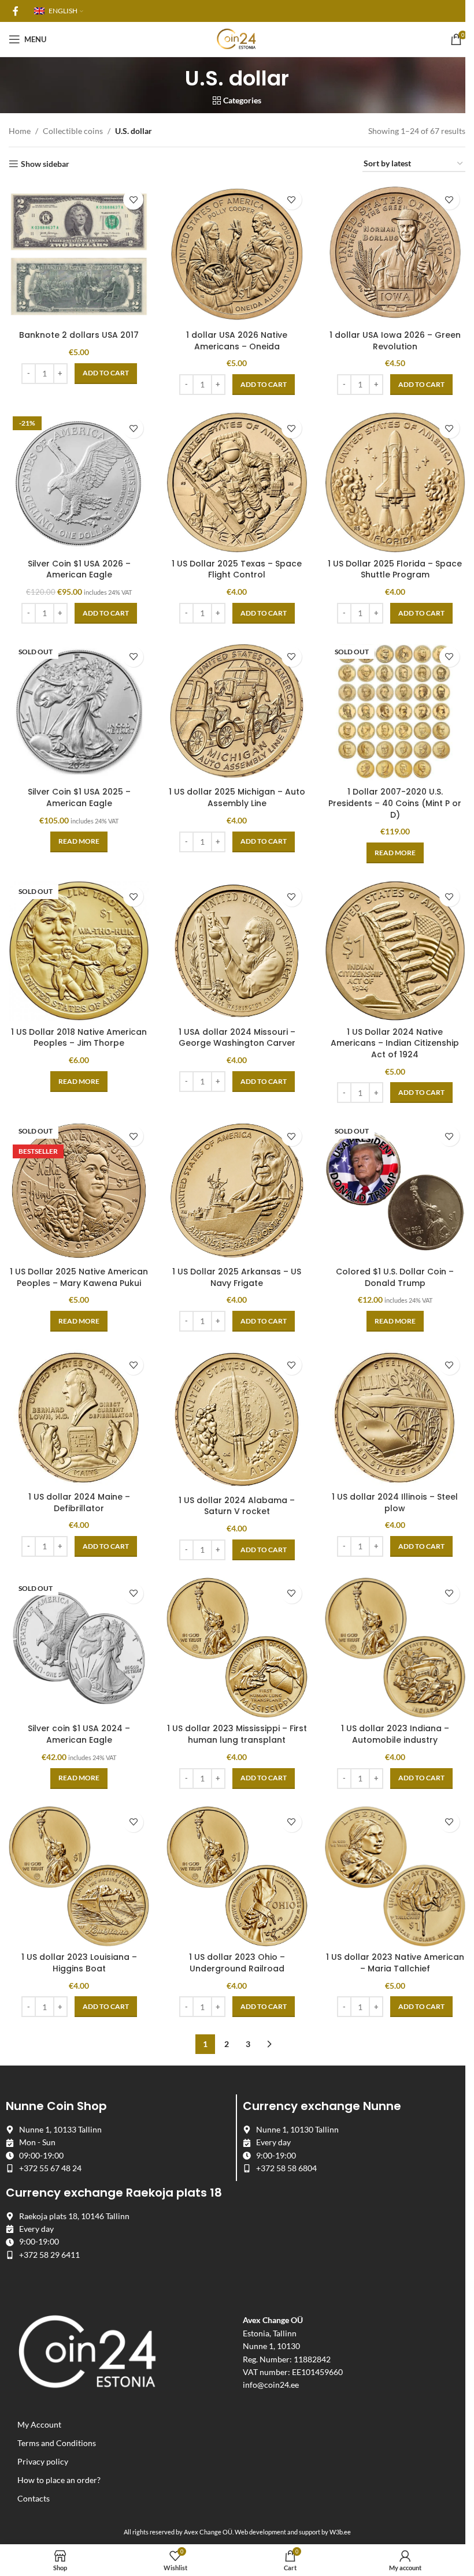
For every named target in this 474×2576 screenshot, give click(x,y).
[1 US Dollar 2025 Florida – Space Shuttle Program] (395, 482)
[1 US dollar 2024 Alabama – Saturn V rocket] (237, 1419)
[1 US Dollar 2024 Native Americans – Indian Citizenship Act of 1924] (395, 951)
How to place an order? (59, 2480)
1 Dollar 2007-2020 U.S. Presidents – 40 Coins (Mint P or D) (395, 803)
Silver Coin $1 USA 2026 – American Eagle (79, 569)
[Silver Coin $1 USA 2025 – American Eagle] (79, 711)
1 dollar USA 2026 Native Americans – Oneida (237, 341)
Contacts (34, 2499)
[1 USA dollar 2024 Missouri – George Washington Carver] (237, 951)
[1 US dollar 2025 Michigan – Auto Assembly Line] (237, 711)
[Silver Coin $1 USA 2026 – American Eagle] (79, 482)
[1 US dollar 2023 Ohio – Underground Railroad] (237, 1876)
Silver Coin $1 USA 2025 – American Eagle (79, 797)
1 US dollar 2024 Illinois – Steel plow (395, 1503)
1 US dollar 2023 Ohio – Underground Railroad (237, 1963)
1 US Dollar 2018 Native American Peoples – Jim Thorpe (79, 1038)
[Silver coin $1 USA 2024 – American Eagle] (79, 1648)
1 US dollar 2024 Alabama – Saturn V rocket (237, 1506)
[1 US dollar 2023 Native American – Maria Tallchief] (395, 1876)
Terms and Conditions (57, 2443)
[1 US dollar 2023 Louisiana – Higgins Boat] (79, 1876)
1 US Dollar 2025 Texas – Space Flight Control (237, 569)
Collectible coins (73, 131)
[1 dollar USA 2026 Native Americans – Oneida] (237, 254)
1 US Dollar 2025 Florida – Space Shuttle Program (395, 569)
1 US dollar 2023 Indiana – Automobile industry (395, 1734)
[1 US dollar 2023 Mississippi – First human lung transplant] (237, 1648)
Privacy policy (43, 2462)
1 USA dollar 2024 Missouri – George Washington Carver (237, 1038)
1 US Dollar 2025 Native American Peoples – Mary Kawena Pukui (79, 1277)
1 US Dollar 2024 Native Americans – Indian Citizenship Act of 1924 (395, 1043)
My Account (39, 2425)
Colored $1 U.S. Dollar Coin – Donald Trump (395, 1277)
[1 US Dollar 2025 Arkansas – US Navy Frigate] (237, 1190)
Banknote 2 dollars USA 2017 (79, 335)
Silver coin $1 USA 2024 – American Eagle (79, 1734)
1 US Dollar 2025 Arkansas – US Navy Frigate (237, 1277)
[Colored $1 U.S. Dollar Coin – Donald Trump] (395, 1190)
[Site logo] (237, 38)
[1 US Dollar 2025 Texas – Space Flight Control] (237, 482)
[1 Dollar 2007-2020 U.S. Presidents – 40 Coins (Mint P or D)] (395, 711)
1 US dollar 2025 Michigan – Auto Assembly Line (237, 797)
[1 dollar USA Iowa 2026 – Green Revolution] (395, 254)
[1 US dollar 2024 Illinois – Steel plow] (395, 1418)
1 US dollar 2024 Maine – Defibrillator (79, 1503)
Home (20, 131)
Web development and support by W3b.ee (293, 2532)
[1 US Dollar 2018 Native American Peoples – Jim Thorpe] (79, 951)
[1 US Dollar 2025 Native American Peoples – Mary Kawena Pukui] (79, 1190)
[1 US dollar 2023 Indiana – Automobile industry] (395, 1648)
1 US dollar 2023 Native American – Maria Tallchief (395, 1963)
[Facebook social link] (16, 11)
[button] (106, 374)
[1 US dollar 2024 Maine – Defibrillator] (79, 1418)
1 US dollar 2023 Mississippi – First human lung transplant (237, 1734)
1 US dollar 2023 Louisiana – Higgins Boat (79, 1963)
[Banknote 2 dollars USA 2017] (79, 254)
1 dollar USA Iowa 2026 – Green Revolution (395, 341)
